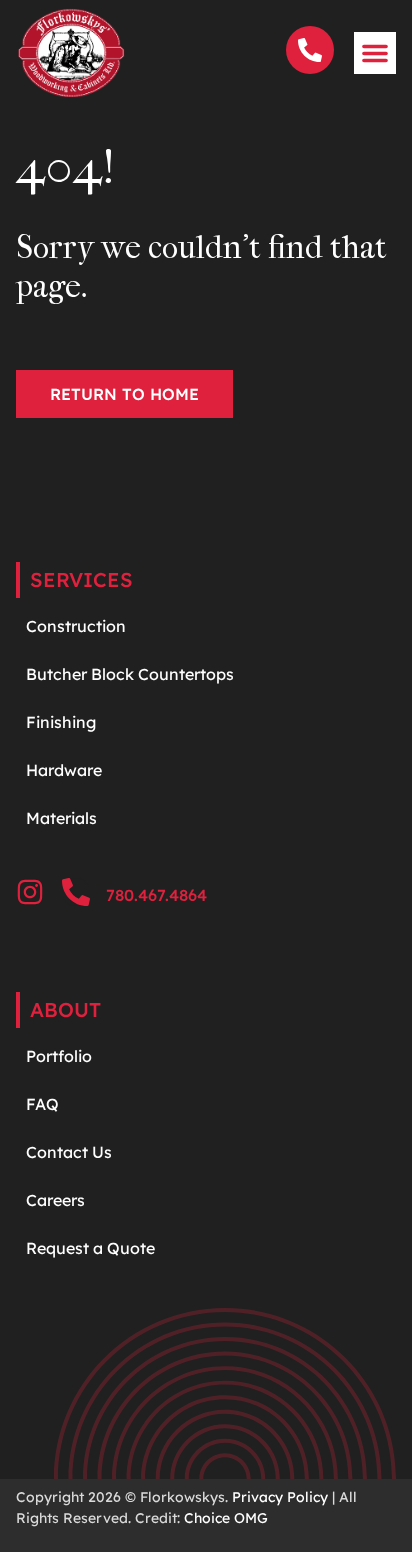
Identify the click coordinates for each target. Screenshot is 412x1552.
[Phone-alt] (76, 892)
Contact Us (69, 1152)
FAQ (42, 1104)
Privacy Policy (280, 1497)
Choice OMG (226, 1518)
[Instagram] (30, 892)
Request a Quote (90, 1248)
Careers (55, 1200)
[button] (375, 53)
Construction (76, 626)
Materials (61, 818)
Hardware (66, 770)
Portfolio (59, 1056)
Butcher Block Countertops (130, 674)
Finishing (61, 722)
